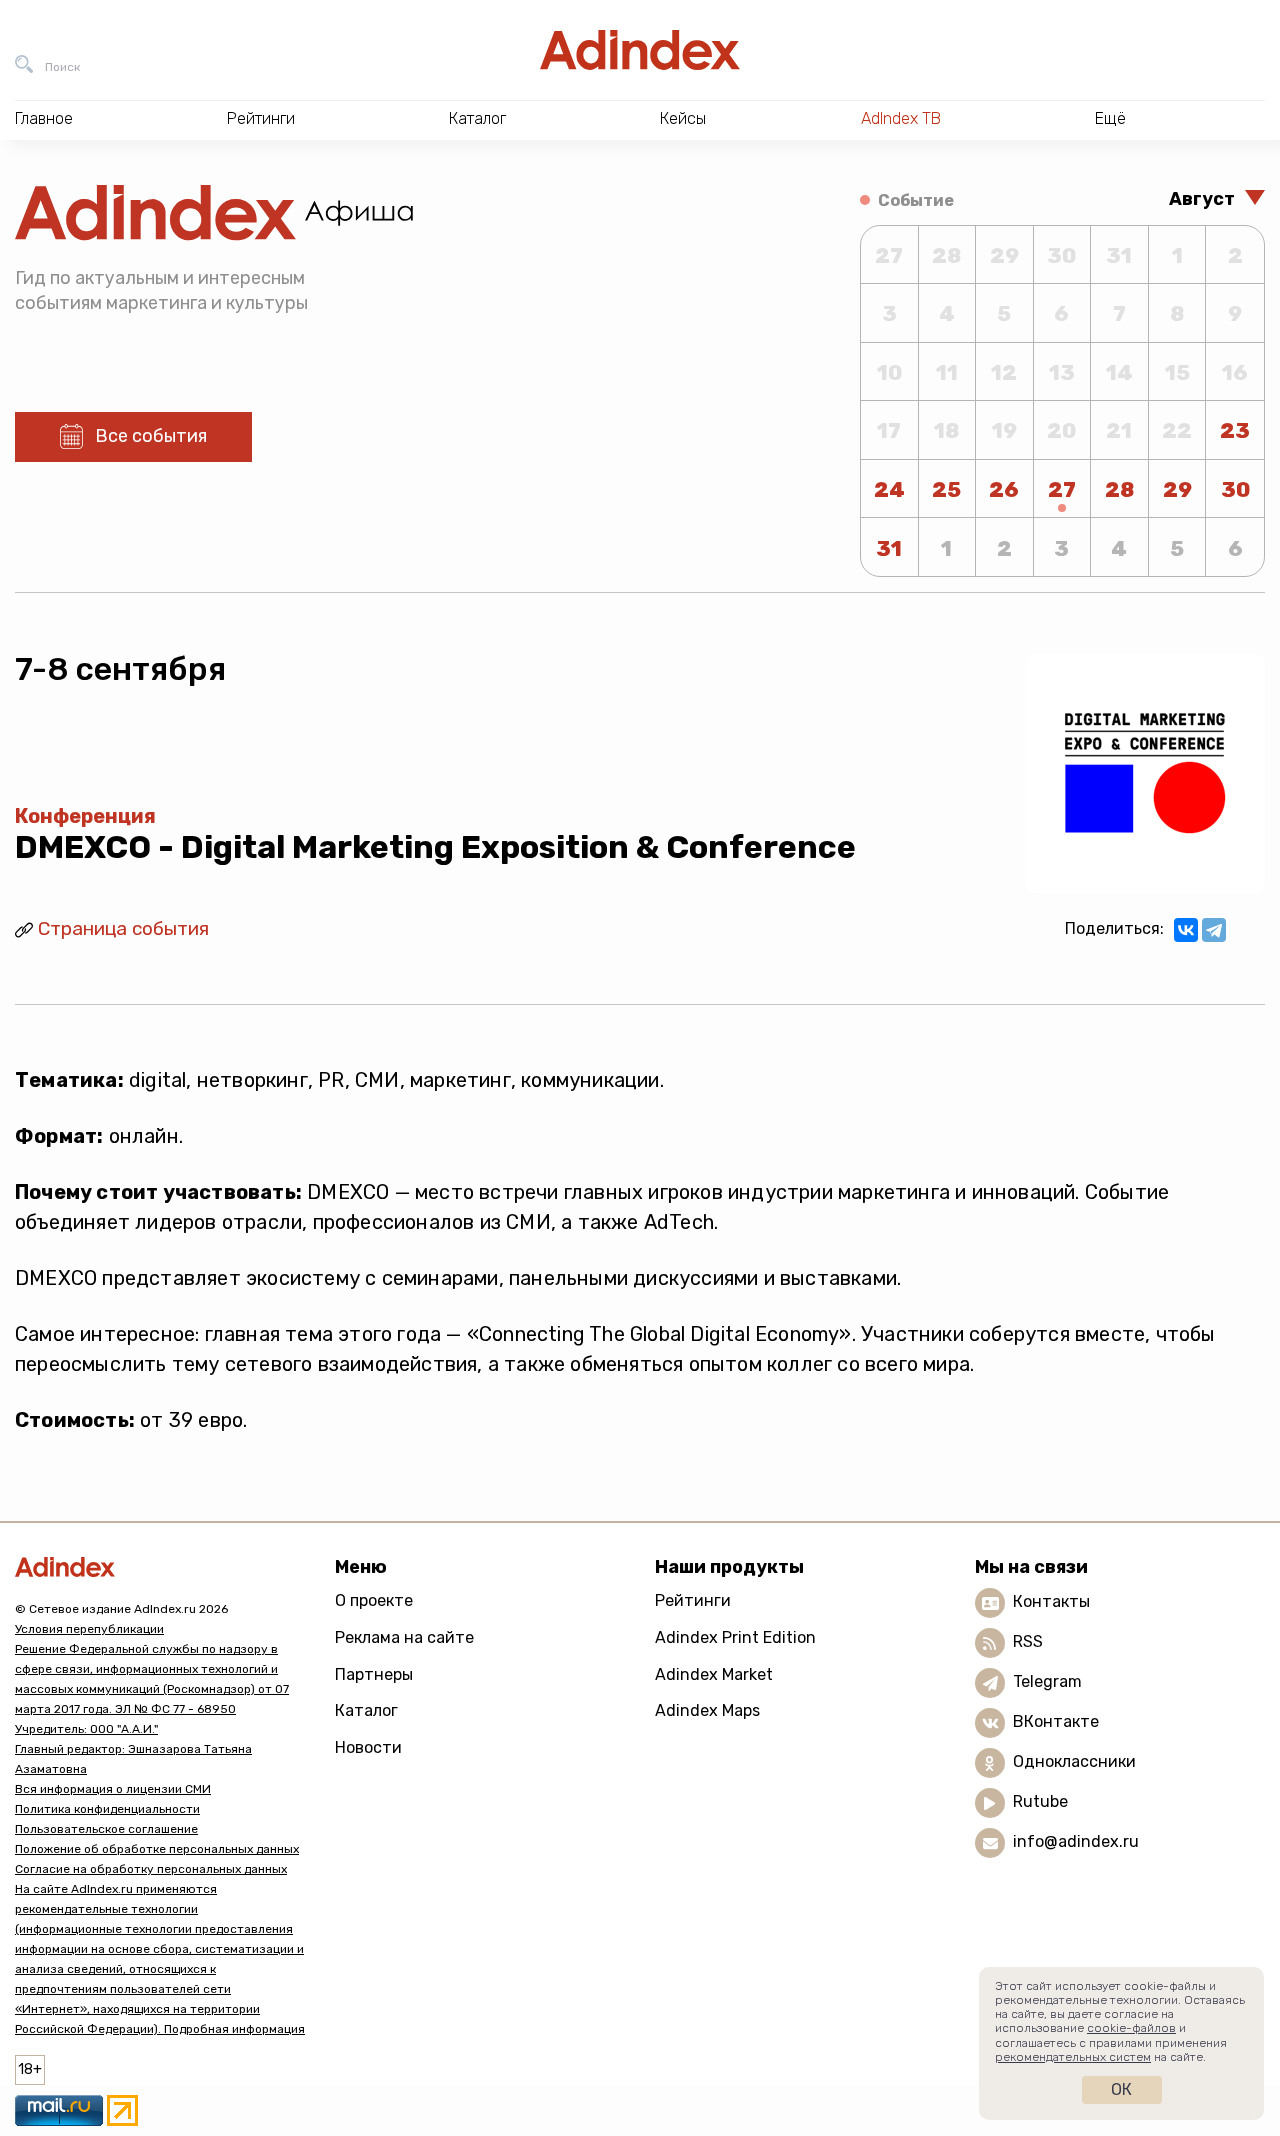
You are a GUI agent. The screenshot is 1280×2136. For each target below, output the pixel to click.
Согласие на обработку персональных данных (151, 1869)
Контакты (1051, 1602)
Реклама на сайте (404, 1637)
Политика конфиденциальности (107, 1809)
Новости (368, 1747)
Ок (1121, 2089)
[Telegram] (1214, 930)
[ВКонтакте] (1186, 930)
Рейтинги (693, 1600)
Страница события (123, 928)
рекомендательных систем (1073, 2057)
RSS (1028, 1642)
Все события (151, 436)
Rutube (1040, 1802)
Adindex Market (714, 1674)
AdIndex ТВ (901, 118)
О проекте (374, 1600)
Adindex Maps (707, 1710)
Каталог (366, 1710)
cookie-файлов (1131, 2028)
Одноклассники (1074, 1762)
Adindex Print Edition (735, 1637)
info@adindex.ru (1076, 1842)
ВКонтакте (1056, 1722)
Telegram (1047, 1682)
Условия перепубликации (89, 1629)
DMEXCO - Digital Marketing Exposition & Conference (435, 847)
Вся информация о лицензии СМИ (113, 1789)
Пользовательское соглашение (106, 1829)
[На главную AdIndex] (640, 50)
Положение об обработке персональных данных (157, 1849)
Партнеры (374, 1674)
